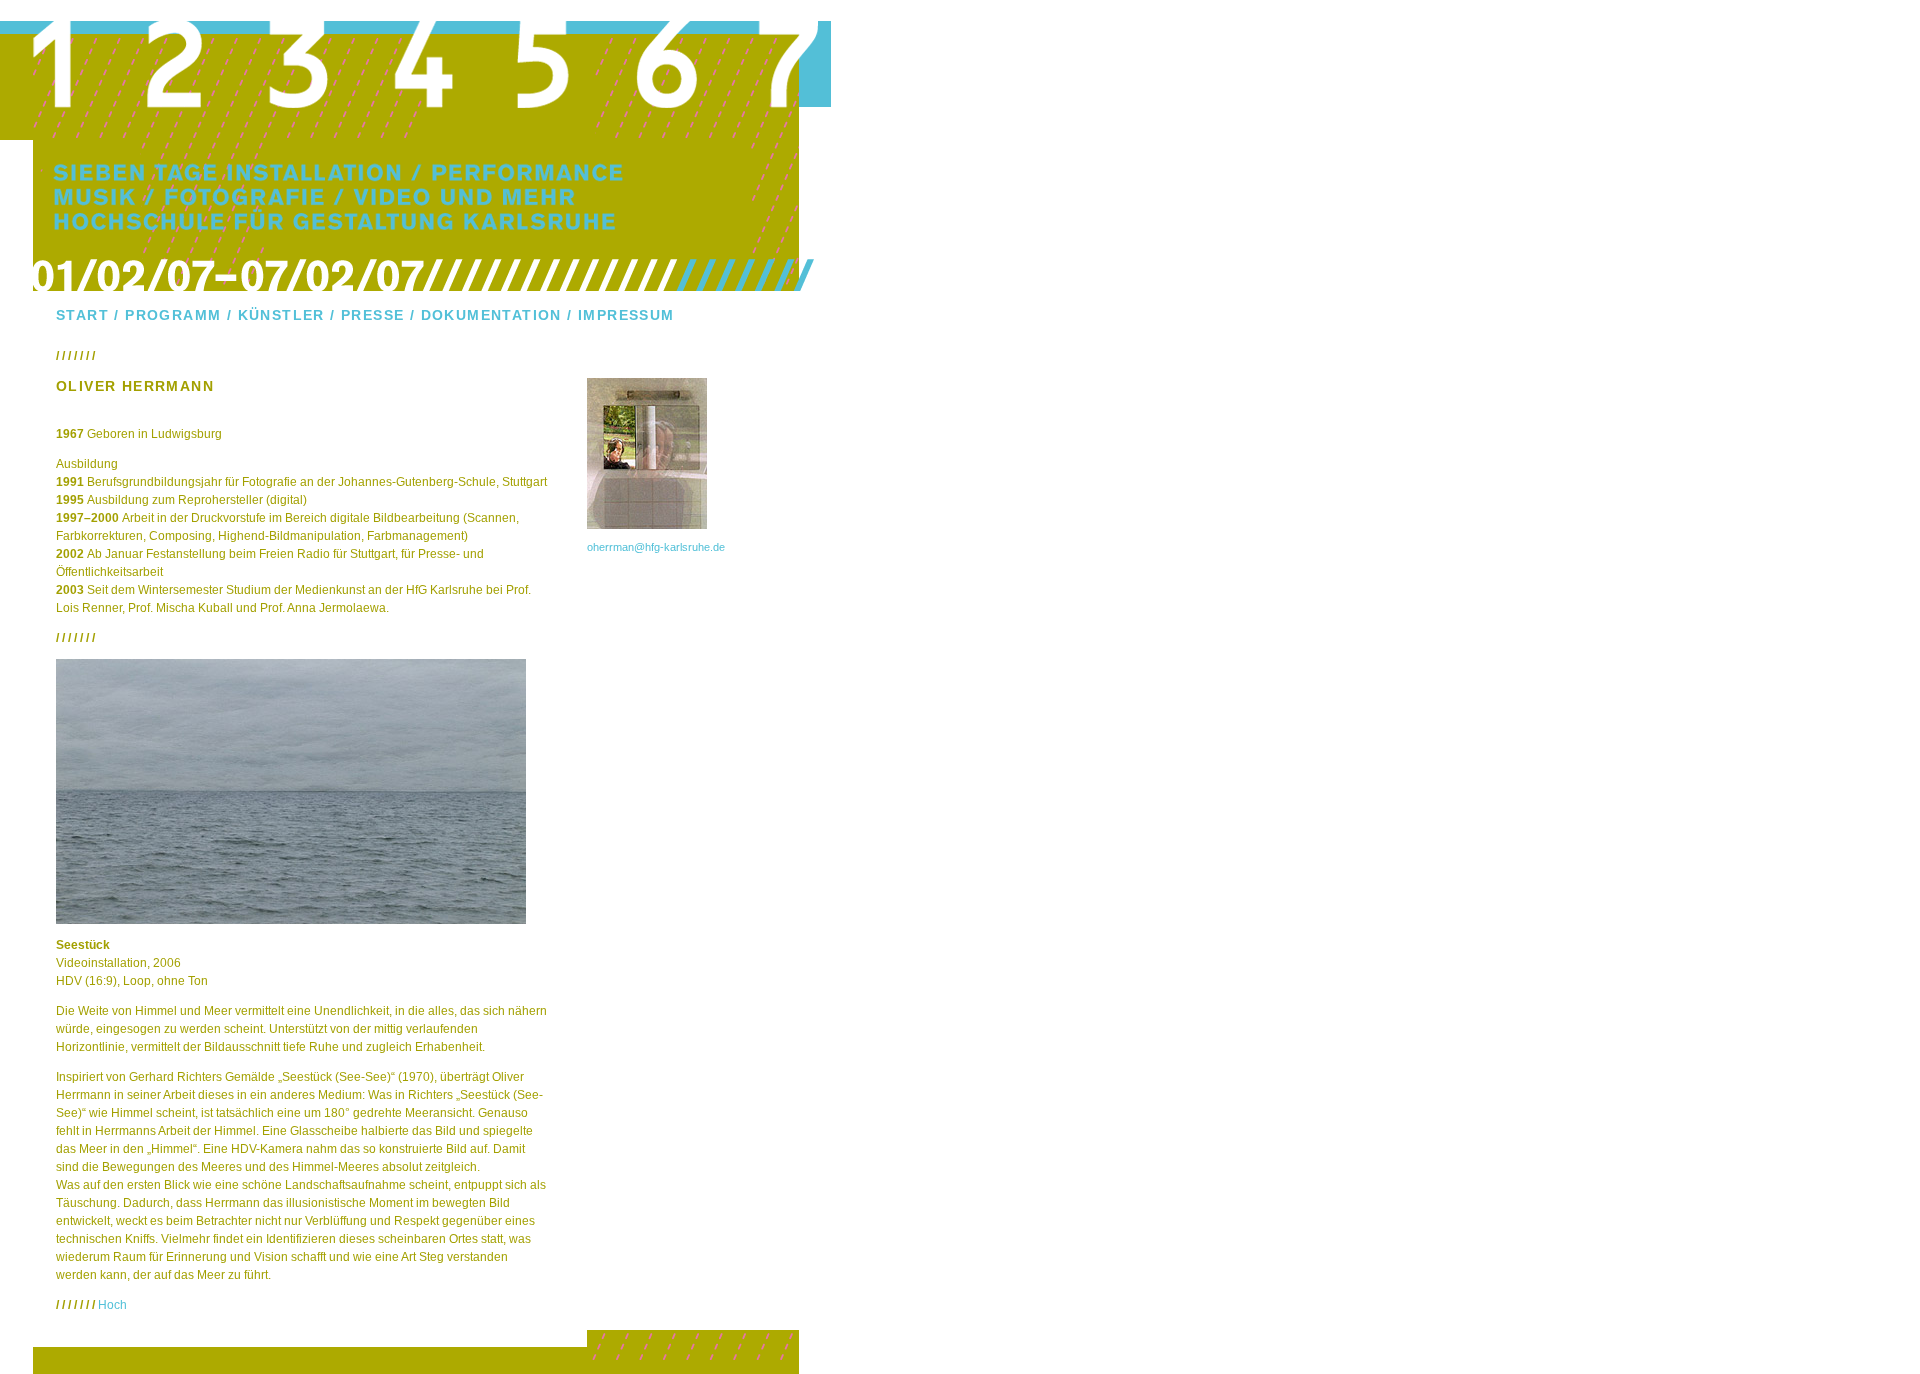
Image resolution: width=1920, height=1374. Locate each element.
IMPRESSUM (626, 315)
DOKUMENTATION (491, 315)
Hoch (112, 1305)
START (82, 315)
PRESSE (372, 315)
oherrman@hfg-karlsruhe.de (656, 547)
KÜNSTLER (281, 315)
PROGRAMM (173, 315)
